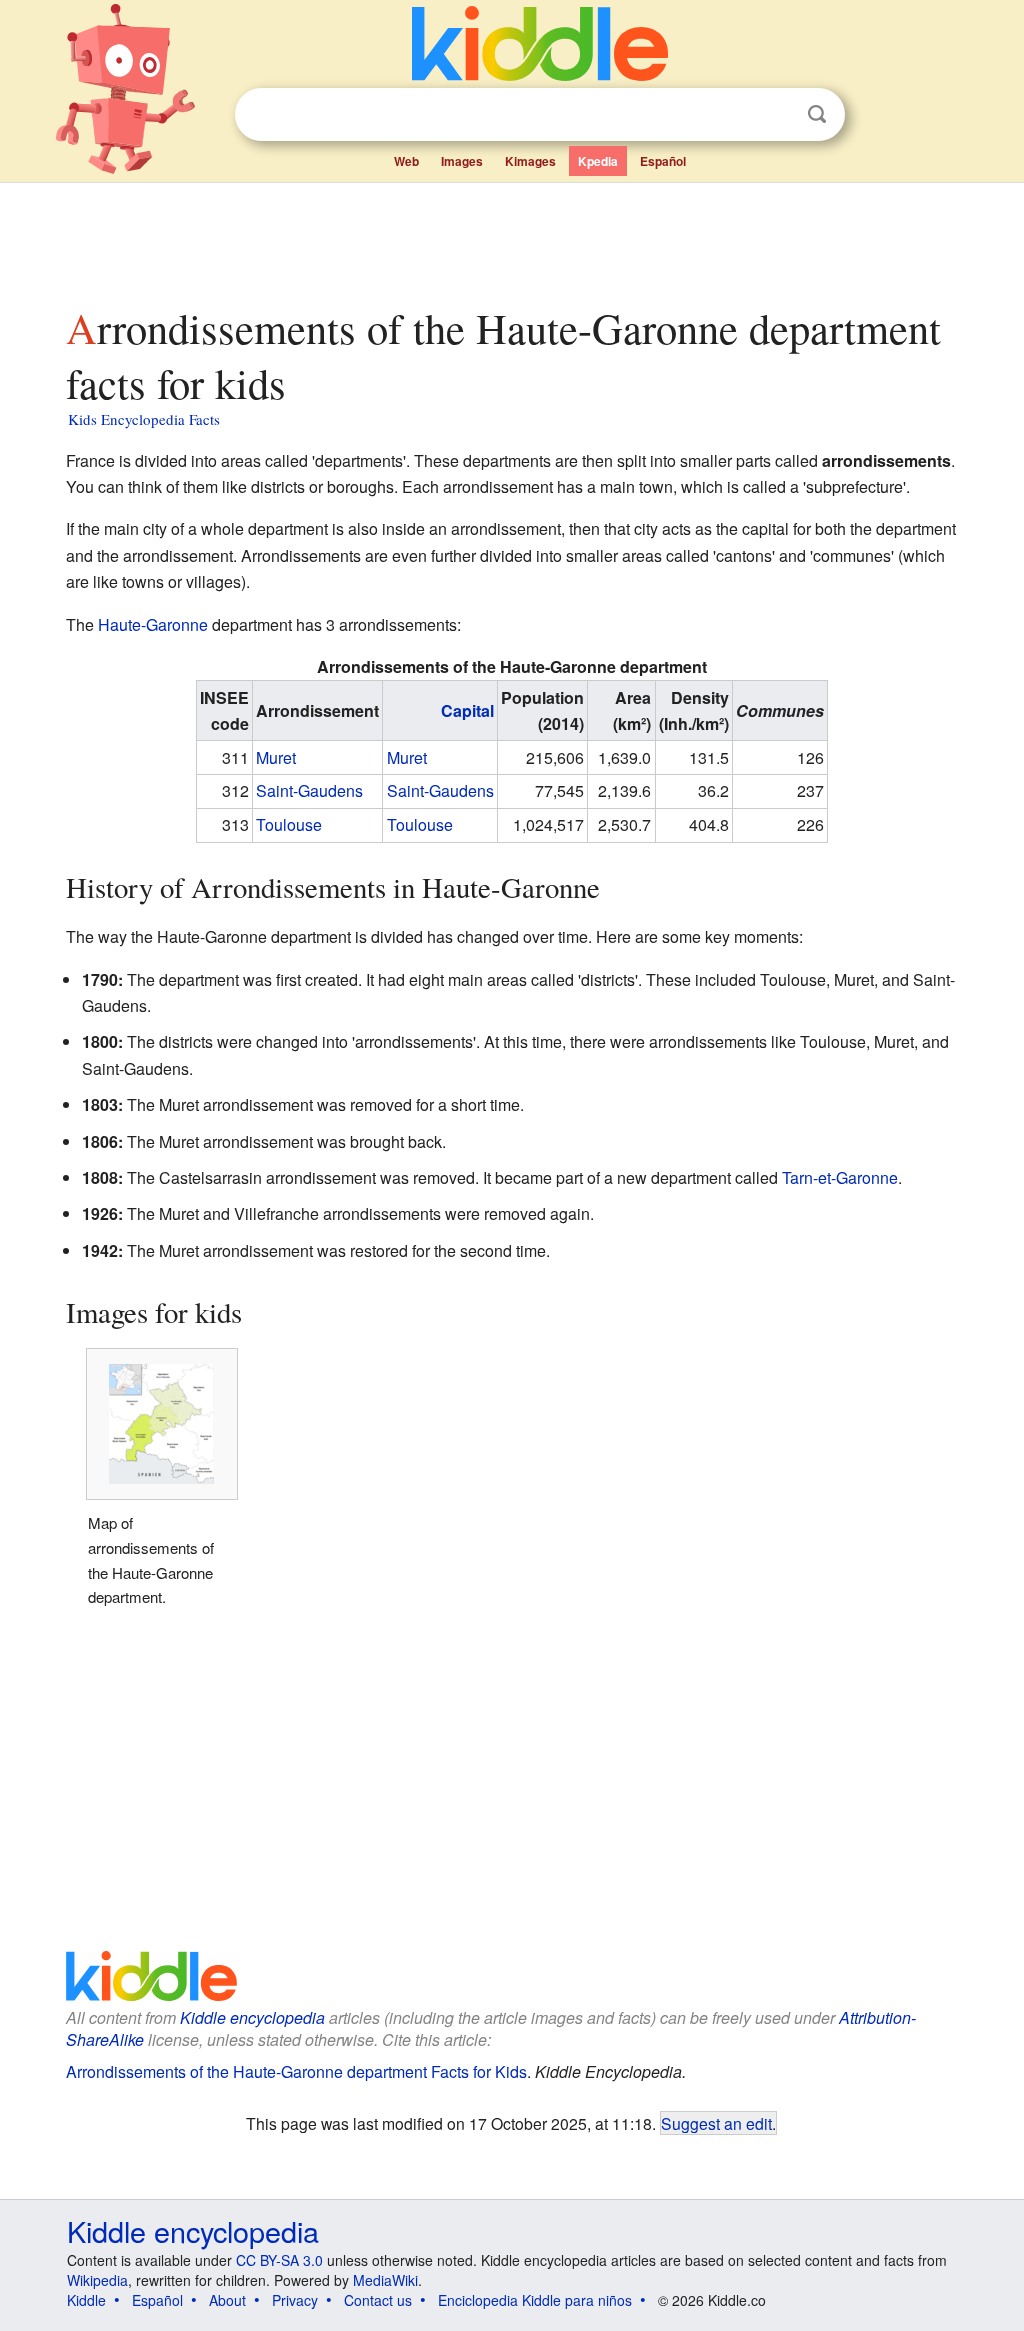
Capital (467, 710)
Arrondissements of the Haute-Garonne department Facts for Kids (296, 2071)
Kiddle (86, 2300)
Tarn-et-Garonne (840, 1177)
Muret (276, 757)
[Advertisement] (511, 239)
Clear (776, 115)
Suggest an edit (716, 2123)
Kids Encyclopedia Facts (144, 419)
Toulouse (289, 824)
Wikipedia (97, 2280)
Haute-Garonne (153, 624)
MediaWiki (385, 2280)
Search (817, 114)
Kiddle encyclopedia (252, 2017)
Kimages (530, 161)
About (227, 2300)
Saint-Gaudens (309, 790)
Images (462, 161)
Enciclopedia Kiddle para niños (535, 2300)
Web (406, 161)
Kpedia (598, 161)
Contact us (378, 2300)
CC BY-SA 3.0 (279, 2260)
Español (663, 161)
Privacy (295, 2300)
